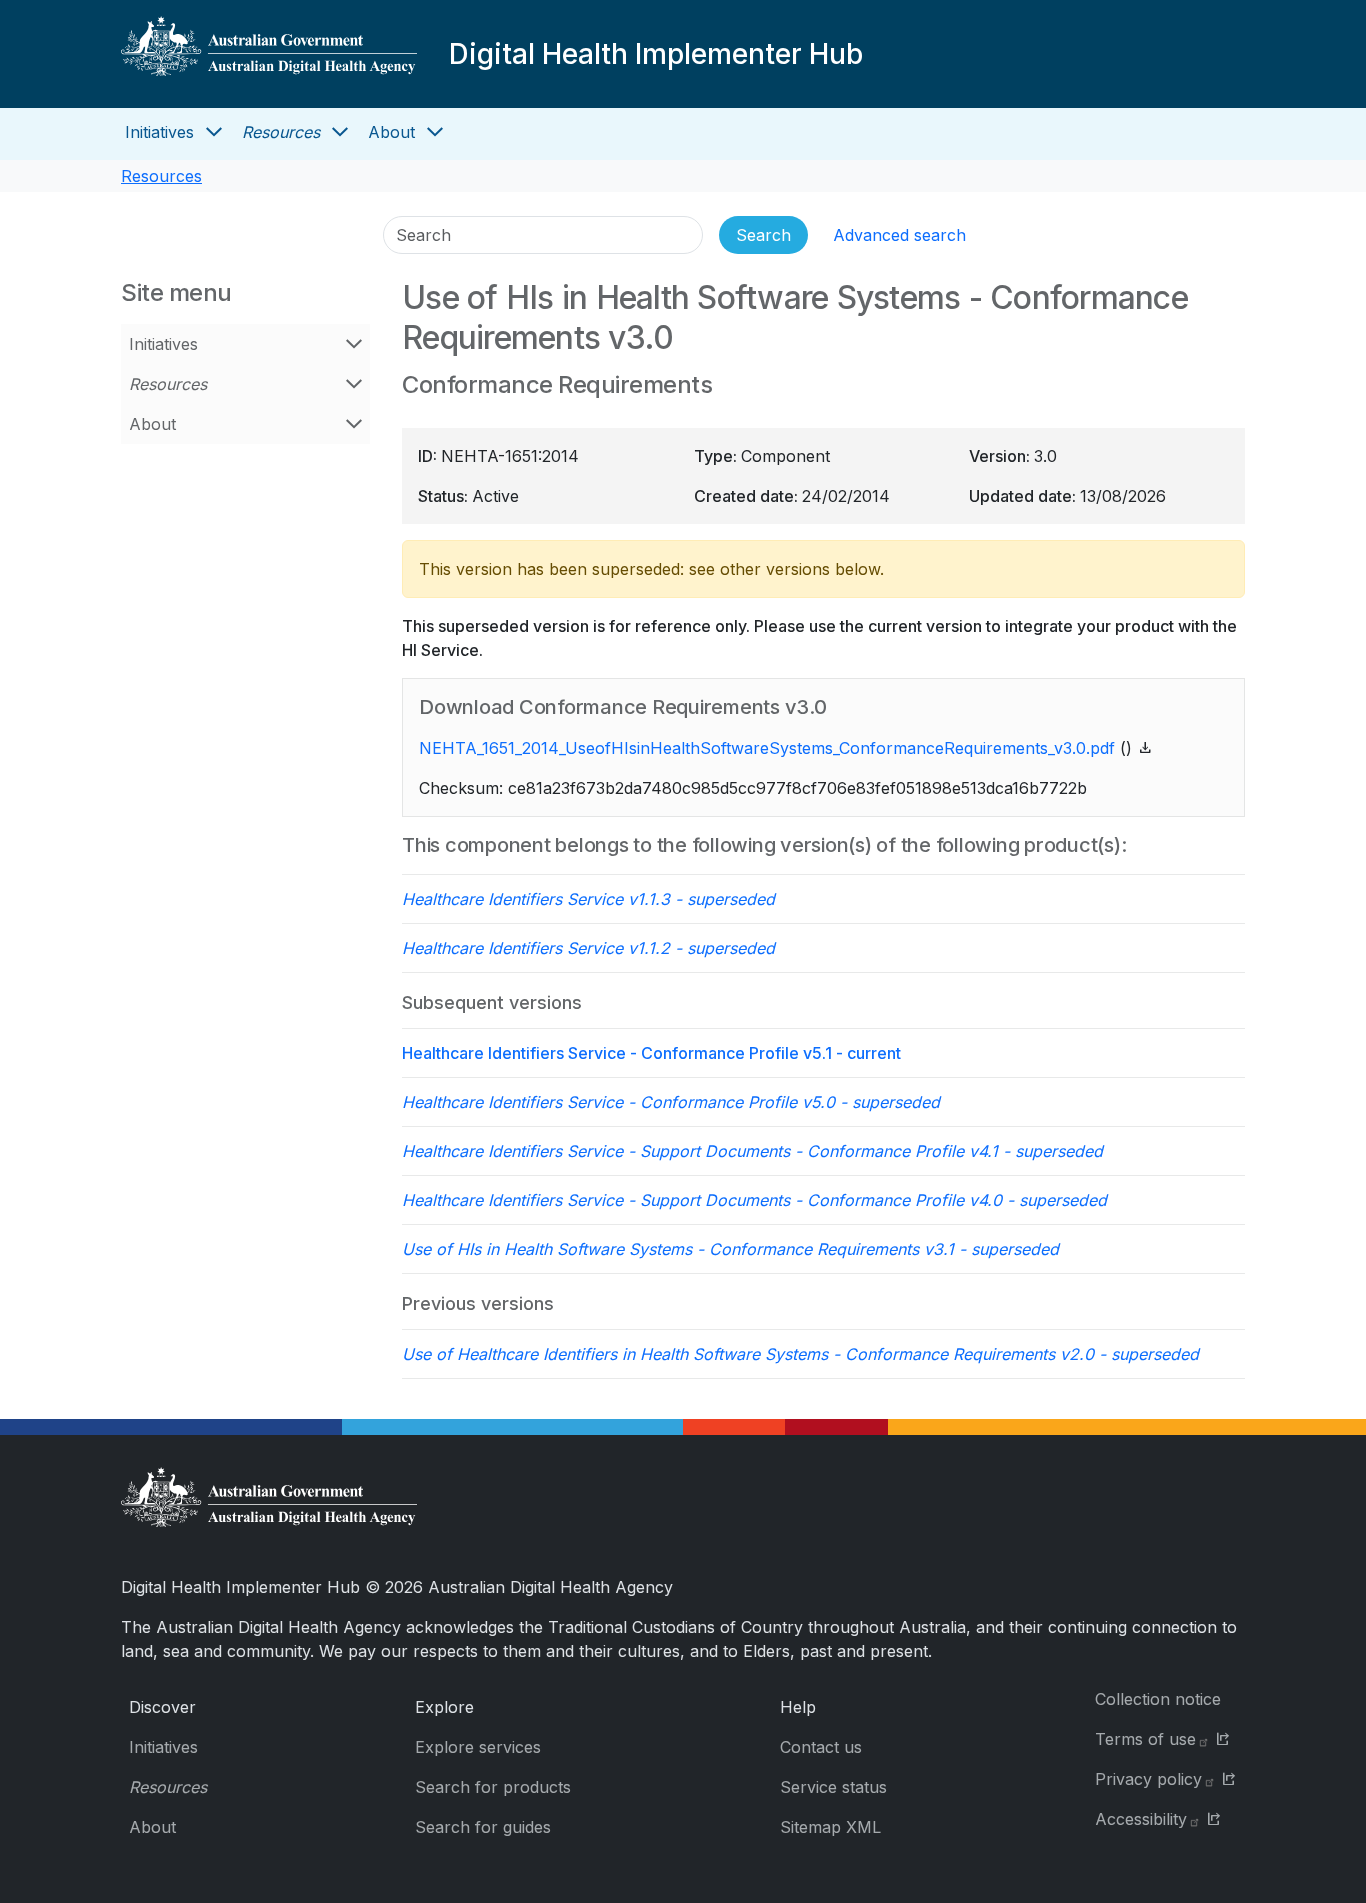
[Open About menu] (435, 132)
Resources (281, 132)
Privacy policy (1148, 1779)
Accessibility (1141, 1819)
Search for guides (483, 1827)
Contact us (821, 1747)
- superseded (588, 899)
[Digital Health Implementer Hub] (269, 54)
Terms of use (1145, 1739)
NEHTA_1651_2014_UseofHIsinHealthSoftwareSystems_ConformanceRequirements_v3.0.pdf (767, 748)
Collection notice (1158, 1699)
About (391, 132)
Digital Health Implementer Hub (656, 54)
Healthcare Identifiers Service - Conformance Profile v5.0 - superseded (671, 1102)
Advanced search (899, 235)
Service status (833, 1787)
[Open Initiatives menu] (214, 132)
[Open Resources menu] (340, 132)
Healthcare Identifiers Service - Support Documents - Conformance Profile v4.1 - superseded (752, 1151)
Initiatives (159, 132)
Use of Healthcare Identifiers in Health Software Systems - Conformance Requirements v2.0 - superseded (800, 1354)
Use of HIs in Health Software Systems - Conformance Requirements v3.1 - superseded (730, 1249)
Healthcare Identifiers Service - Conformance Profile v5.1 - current (651, 1053)
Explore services (478, 1747)
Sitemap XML (830, 1827)
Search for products (493, 1787)
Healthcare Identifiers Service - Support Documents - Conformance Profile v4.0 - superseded (754, 1200)
